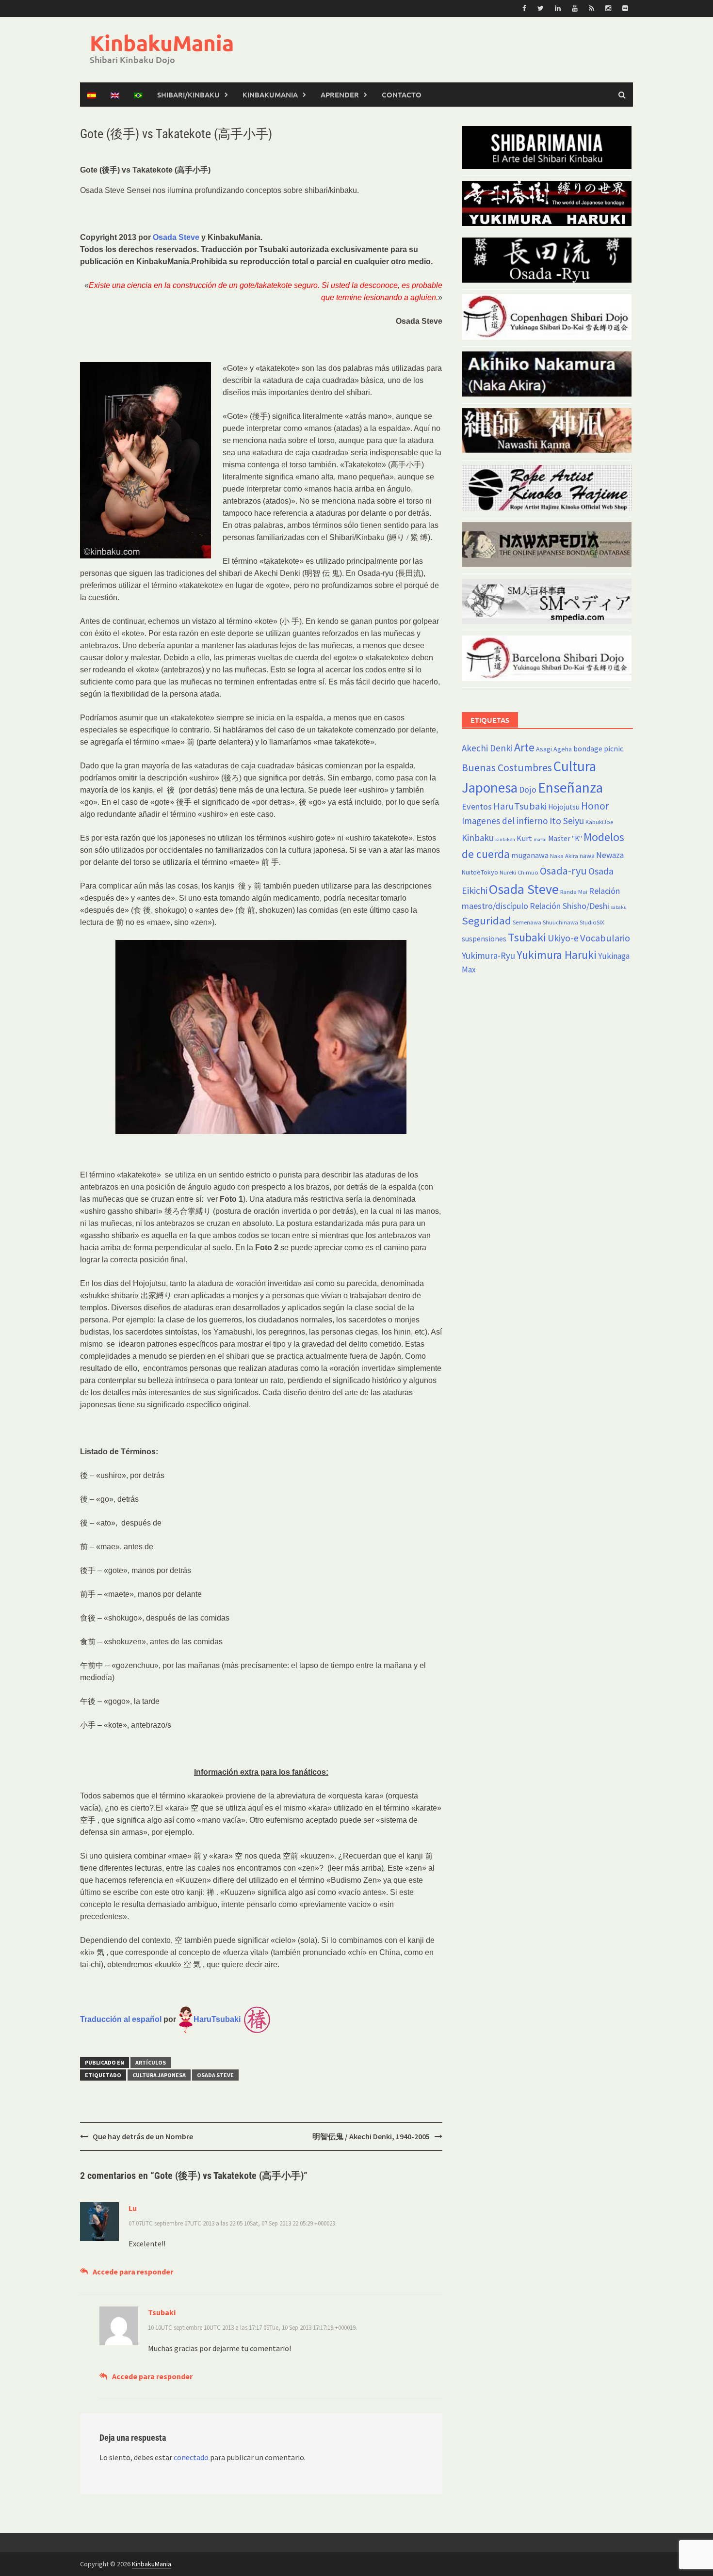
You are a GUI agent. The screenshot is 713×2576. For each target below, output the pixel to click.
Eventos (477, 806)
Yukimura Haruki (557, 955)
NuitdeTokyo (480, 872)
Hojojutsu (564, 807)
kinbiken (505, 839)
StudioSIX (592, 922)
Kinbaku (478, 838)
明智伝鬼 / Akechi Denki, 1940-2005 (371, 2136)
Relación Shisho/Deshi (569, 906)
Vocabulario (605, 938)
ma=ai (540, 839)
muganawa (530, 855)
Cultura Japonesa (159, 2075)
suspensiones (484, 939)
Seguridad (486, 921)
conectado (191, 2457)
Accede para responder (133, 2272)
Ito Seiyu (567, 821)
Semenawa (527, 922)
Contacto (402, 95)
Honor (595, 806)
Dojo (528, 789)
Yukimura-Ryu (488, 955)
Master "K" (565, 838)
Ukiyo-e (563, 938)
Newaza (610, 855)
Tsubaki (527, 937)
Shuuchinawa (560, 922)
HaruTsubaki (520, 806)
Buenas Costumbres (507, 768)
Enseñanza (570, 787)
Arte (524, 747)
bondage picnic (598, 749)
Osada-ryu (563, 871)
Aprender (340, 95)
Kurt (524, 838)
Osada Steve (176, 237)
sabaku (619, 907)
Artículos (151, 2062)
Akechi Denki (487, 748)
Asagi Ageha (554, 749)
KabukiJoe (599, 822)
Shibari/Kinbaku (188, 95)
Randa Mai (574, 892)
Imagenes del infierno (505, 821)
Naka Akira (564, 856)
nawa (587, 856)
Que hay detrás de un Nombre (143, 2136)
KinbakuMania (162, 43)
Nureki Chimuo (519, 872)
